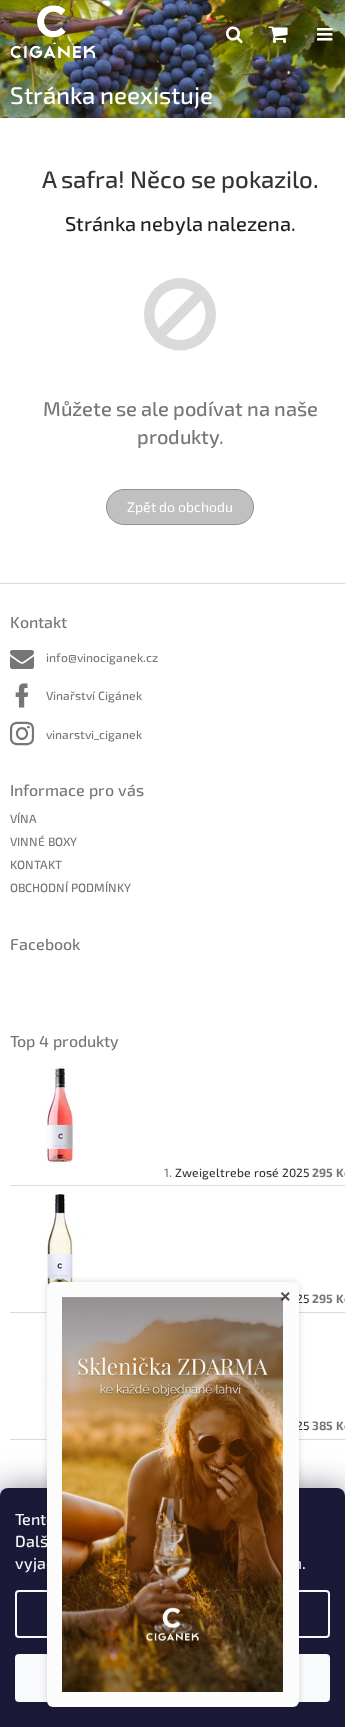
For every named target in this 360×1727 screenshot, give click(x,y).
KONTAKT (36, 864)
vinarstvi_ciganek (94, 734)
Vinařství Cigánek (94, 695)
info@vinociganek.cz (102, 657)
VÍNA (23, 818)
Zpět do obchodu (180, 506)
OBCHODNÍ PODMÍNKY (70, 887)
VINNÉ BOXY (43, 841)
